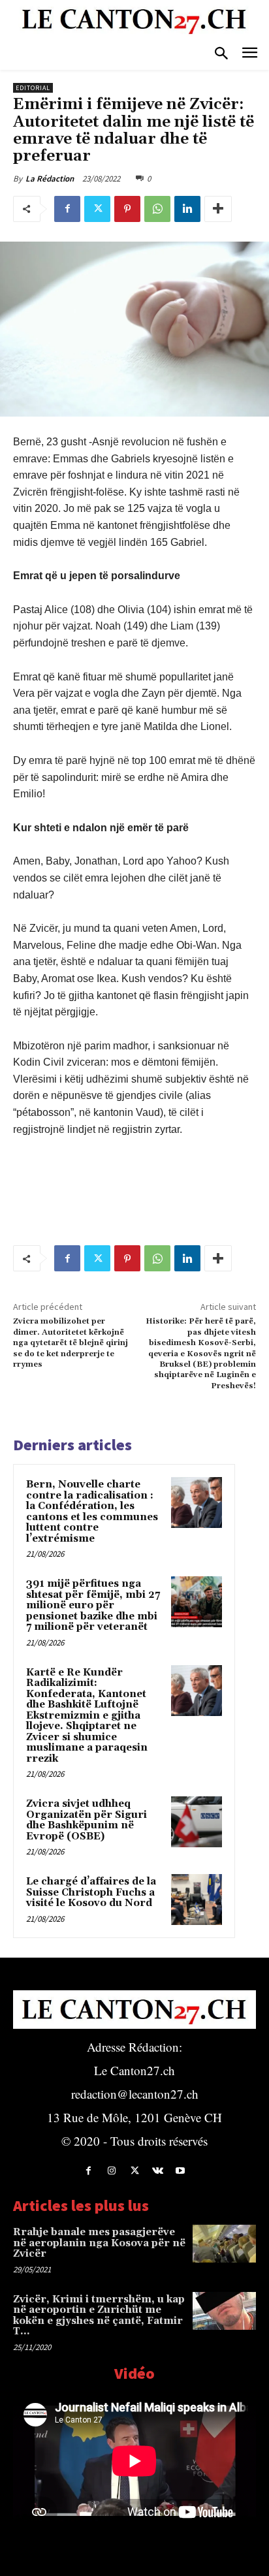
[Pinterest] (127, 209)
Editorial (33, 88)
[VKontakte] (158, 2171)
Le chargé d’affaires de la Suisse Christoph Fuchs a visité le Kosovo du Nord (91, 1892)
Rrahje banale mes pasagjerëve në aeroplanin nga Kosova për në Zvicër (99, 2243)
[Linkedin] (187, 209)
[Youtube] (181, 2171)
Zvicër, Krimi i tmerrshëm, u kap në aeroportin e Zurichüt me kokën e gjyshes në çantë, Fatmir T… (99, 2316)
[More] (218, 209)
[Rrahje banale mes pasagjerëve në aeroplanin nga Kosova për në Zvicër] (224, 2244)
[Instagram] (111, 2171)
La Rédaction (50, 179)
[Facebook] (67, 209)
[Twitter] (97, 209)
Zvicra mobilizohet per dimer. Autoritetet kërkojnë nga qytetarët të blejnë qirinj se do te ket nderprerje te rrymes (71, 1343)
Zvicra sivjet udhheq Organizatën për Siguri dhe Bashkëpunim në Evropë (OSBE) (87, 1820)
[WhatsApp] (157, 209)
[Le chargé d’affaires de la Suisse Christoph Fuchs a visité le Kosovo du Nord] (197, 1900)
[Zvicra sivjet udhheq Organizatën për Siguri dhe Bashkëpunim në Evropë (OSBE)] (197, 1822)
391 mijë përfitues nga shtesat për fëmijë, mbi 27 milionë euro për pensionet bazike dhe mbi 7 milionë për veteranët (93, 1605)
